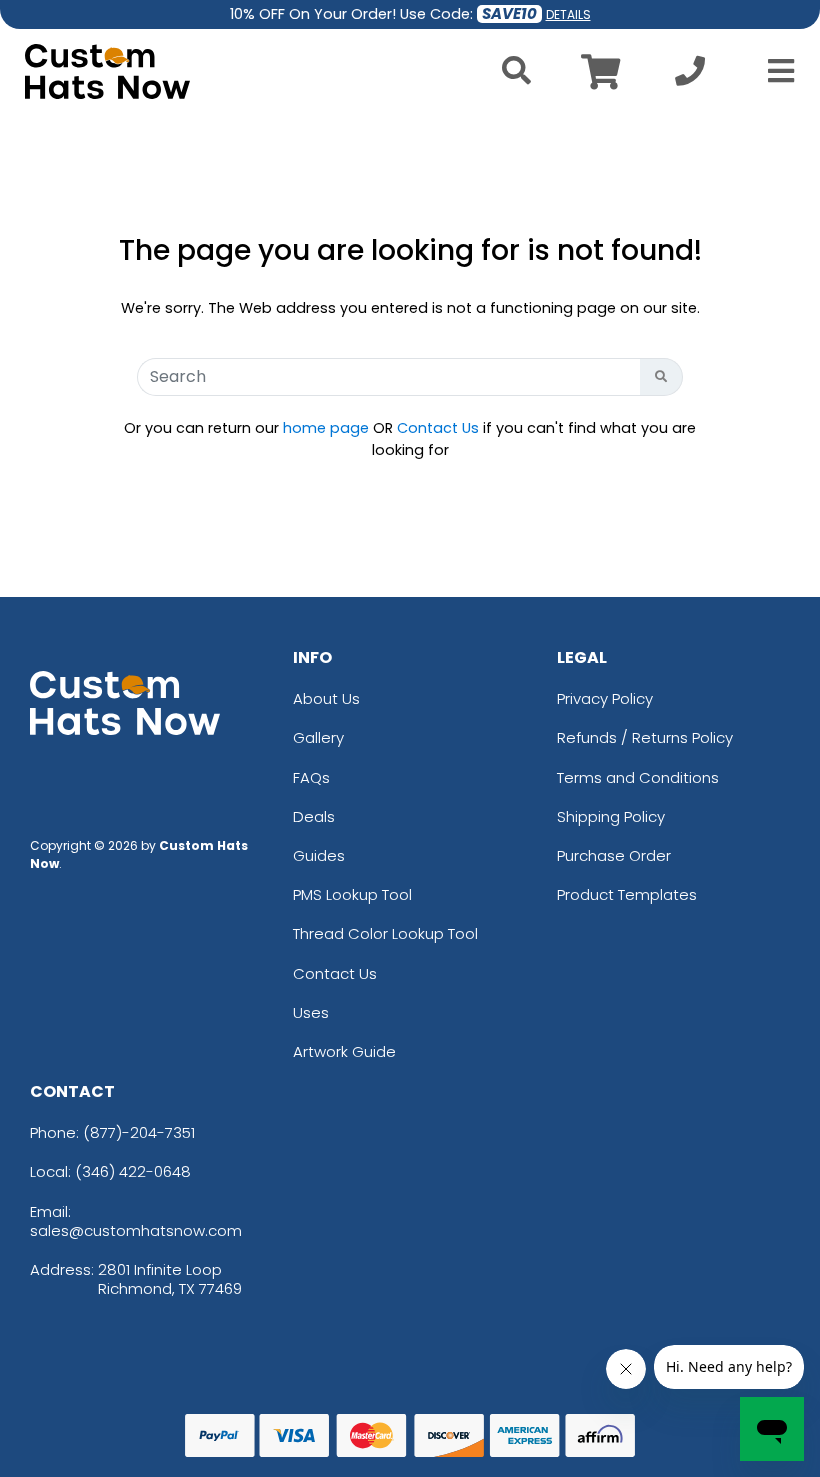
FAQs (311, 777)
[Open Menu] (775, 71)
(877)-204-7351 (139, 1132)
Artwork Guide (344, 1051)
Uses (311, 1012)
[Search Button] (661, 377)
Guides (319, 855)
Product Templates (627, 894)
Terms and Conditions (638, 777)
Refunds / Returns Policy (645, 737)
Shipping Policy (611, 816)
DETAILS (568, 14)
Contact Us (438, 428)
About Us (326, 698)
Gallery (318, 737)
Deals (314, 816)
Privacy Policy (605, 698)
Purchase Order (614, 855)
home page (326, 428)
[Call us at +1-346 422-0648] (690, 76)
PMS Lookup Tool (352, 894)
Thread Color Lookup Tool (385, 933)
